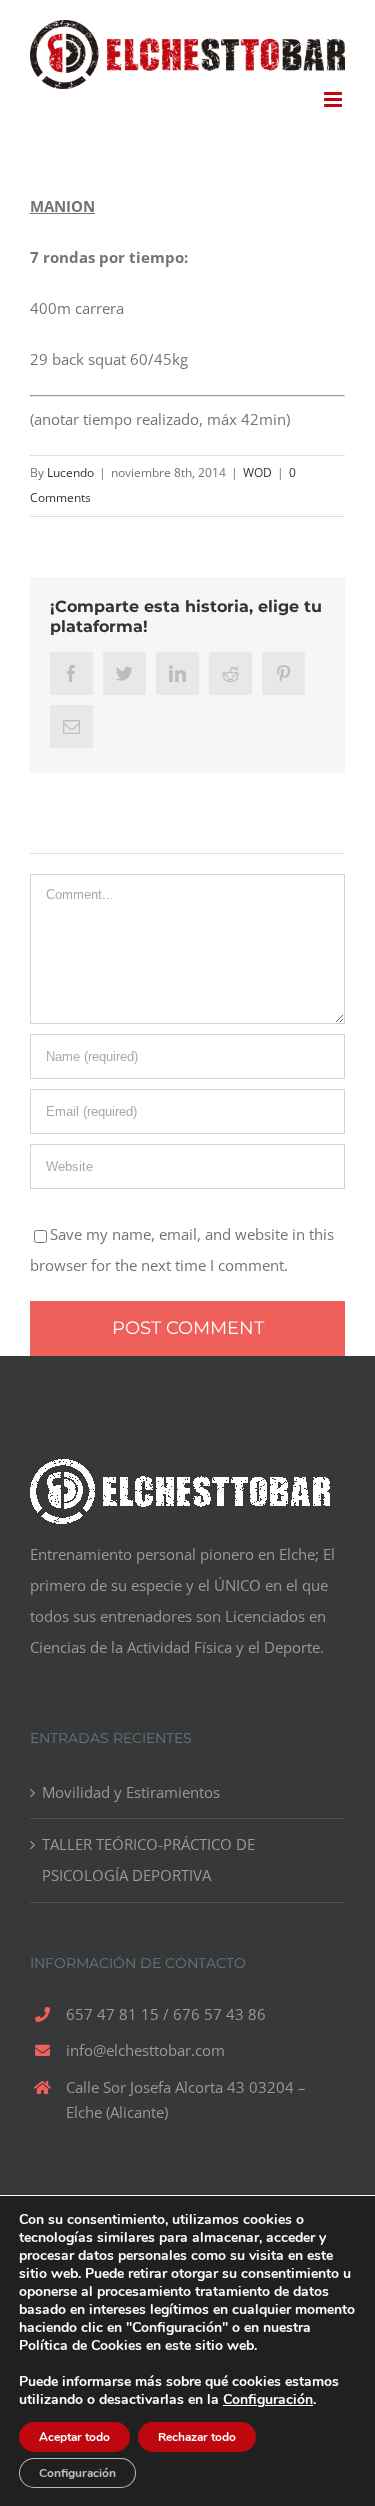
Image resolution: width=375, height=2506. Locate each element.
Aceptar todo (74, 2437)
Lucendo (70, 472)
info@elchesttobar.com (145, 2050)
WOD (257, 472)
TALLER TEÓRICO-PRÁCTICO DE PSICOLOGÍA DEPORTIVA (148, 1859)
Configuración (268, 2400)
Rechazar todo (197, 2437)
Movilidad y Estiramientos (131, 1792)
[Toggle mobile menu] (334, 99)
